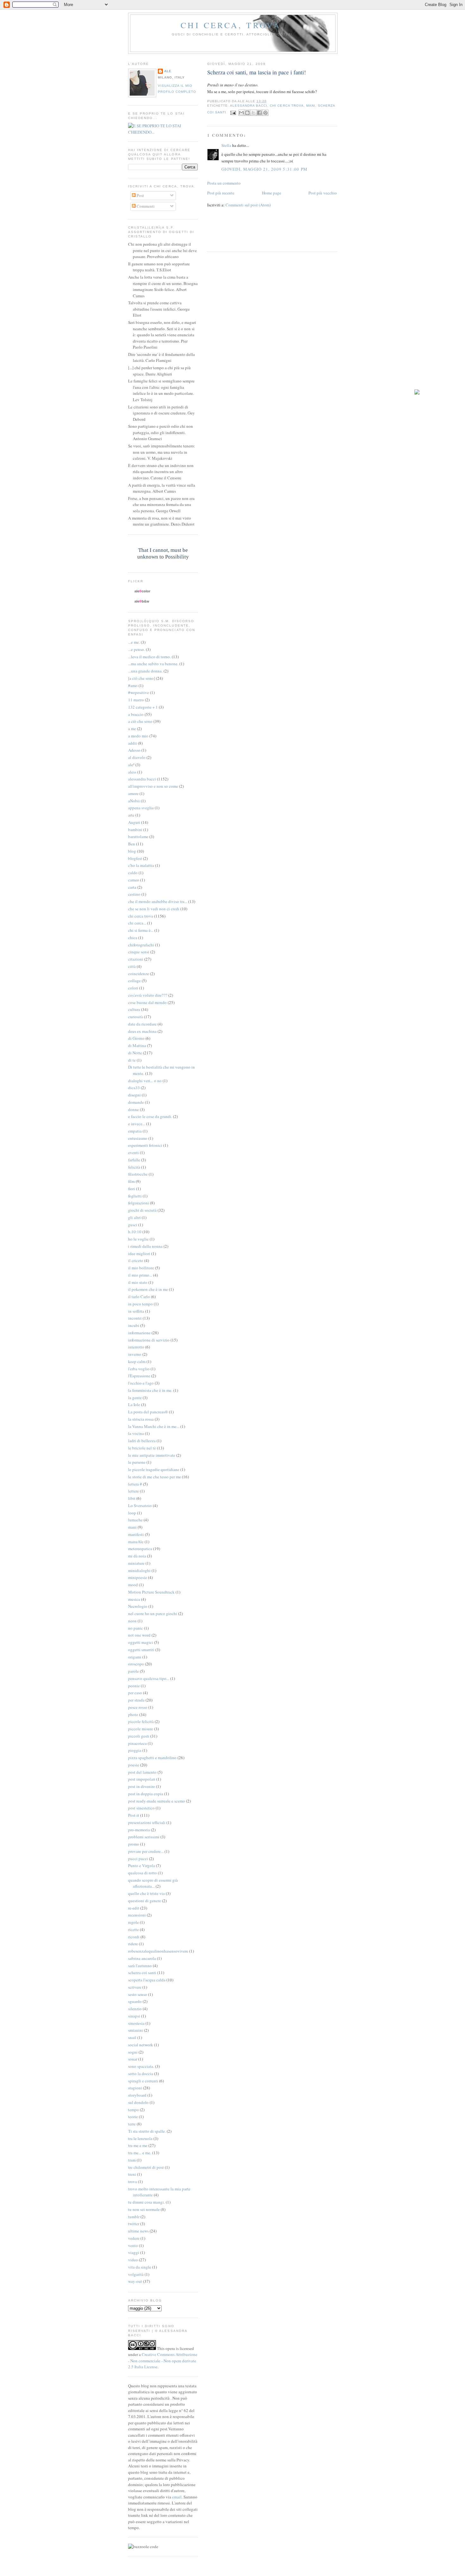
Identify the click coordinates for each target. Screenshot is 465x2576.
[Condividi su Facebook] (259, 113)
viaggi (134, 2252)
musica (134, 1599)
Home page (272, 193)
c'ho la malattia (141, 865)
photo (133, 1714)
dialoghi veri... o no (145, 1081)
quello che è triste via (146, 1893)
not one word (139, 1635)
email (177, 2497)
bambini (135, 830)
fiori (132, 1189)
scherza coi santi (142, 1973)
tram (132, 2160)
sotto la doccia (141, 2074)
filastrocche (138, 1174)
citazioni (136, 959)
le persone (137, 1462)
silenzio (135, 2009)
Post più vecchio (323, 193)
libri (132, 1498)
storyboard (137, 2095)
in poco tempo (140, 1304)
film (131, 1181)
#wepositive (139, 692)
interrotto (136, 1347)
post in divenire (142, 1786)
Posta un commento (224, 183)
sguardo (135, 2001)
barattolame (138, 837)
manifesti (136, 1534)
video (133, 2260)
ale (168, 71)
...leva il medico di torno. (149, 657)
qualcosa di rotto (143, 1873)
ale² (131, 765)
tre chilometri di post (146, 2167)
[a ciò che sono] (142, 678)
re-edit (134, 1908)
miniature (136, 1563)
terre (132, 2124)
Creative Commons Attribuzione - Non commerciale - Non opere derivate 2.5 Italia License (163, 2361)
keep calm (137, 1361)
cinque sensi (139, 952)
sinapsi (134, 2016)
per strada (136, 1700)
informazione (139, 1333)
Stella (226, 145)
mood (133, 1585)
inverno (135, 1354)
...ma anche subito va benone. (153, 664)
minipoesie (138, 1577)
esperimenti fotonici (145, 1145)
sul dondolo (138, 2102)
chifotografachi (141, 945)
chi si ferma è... (141, 930)
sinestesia (136, 2023)
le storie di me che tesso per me (155, 1477)
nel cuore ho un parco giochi (153, 1613)
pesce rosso (138, 1707)
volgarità (136, 2274)
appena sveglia (141, 808)
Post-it (134, 1815)
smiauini (136, 2030)
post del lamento (142, 1772)
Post (140, 195)
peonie (134, 1686)
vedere (134, 2238)
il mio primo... (140, 1275)
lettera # (135, 1484)
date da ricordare (142, 1024)
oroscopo (136, 1664)
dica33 (134, 1088)
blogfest (135, 858)
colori (133, 988)
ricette (133, 1929)
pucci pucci (138, 1859)
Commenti (145, 206)
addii (133, 743)
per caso (135, 1693)
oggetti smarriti (141, 1650)
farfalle (134, 1160)
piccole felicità (141, 1721)
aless (132, 772)
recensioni (137, 1915)
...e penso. (136, 649)
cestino (134, 894)
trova (133, 2181)
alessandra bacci (249, 106)
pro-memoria (139, 1830)
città (132, 966)
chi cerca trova (287, 106)
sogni (133, 2052)
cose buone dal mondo (147, 1002)
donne (133, 1109)
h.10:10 (135, 1232)
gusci (133, 1225)
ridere (133, 1944)
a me (132, 729)
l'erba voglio (139, 1369)
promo (134, 1844)
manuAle (136, 1542)
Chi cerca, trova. (233, 25)
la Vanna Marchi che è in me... (154, 1426)
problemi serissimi (144, 1837)
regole (133, 1922)
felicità (134, 1167)
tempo (133, 2110)
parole (133, 1671)
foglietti (135, 1196)
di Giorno (136, 1038)
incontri (135, 1318)
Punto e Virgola (142, 1866)
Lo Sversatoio (140, 1506)
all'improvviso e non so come (153, 786)
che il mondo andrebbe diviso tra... (158, 901)
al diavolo (137, 757)
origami (135, 1657)
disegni (134, 1095)
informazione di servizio (149, 1340)
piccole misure (141, 1729)
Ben (132, 844)
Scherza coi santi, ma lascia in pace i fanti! (257, 72)
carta (132, 887)
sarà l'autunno (140, 1966)
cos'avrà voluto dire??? (148, 995)
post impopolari (142, 1779)
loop (132, 1513)
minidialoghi (139, 1570)
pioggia (135, 1750)
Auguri (134, 822)
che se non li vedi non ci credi (154, 909)
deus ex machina (142, 1031)
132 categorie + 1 (143, 707)
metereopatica (140, 1549)
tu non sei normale (144, 2209)
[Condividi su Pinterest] (265, 113)
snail (132, 2037)
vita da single (140, 2267)
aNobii (134, 801)
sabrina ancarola (142, 1958)
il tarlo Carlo (139, 1297)
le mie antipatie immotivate (152, 1455)
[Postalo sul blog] (247, 113)
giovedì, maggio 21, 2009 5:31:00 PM (265, 169)
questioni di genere (145, 1901)
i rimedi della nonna (145, 1246)
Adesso (134, 750)
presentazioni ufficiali (147, 1822)
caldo (133, 873)
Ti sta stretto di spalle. (147, 2131)
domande (136, 1102)
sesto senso (138, 1994)
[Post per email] (233, 113)
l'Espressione (139, 1376)
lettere (133, 1491)
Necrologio (138, 1606)
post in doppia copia (146, 1794)
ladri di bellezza (142, 1441)
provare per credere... (146, 1851)
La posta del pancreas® (148, 1412)
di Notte (135, 1053)
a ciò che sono (140, 721)
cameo (134, 880)
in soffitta (136, 1311)
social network (141, 2045)
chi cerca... (137, 923)
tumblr (134, 2217)
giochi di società (142, 1210)
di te (132, 1060)
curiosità (136, 1017)
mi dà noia (137, 1556)
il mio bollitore (141, 1268)
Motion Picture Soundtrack (151, 1592)
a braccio (136, 714)
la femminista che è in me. (150, 1390)
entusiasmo (138, 1138)
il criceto (136, 1260)
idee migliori (139, 1253)
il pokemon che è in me (148, 1289)
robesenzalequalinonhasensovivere (158, 1951)
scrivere (135, 1987)
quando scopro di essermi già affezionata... (153, 1883)
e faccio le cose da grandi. (150, 1116)
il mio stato (138, 1282)
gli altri (134, 1217)
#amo (133, 685)
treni (132, 2174)
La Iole (134, 1405)
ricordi (134, 1937)
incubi (134, 1325)
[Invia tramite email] (241, 113)
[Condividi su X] (253, 113)
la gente (135, 1398)
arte (131, 815)
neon (132, 1621)
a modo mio (138, 736)
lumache (135, 1520)
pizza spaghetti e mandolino (152, 1758)
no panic (136, 1628)
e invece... (137, 1124)
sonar (133, 2059)
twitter (134, 2224)
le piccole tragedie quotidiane (154, 1469)
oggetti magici (141, 1642)
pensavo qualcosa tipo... (149, 1678)
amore (133, 793)
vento (133, 2245)
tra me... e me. (140, 2153)
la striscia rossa (141, 1419)
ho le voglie (138, 1239)
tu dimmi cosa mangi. (146, 2202)
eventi (133, 1152)
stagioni (135, 2088)
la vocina (136, 1433)
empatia (135, 1131)
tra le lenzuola (140, 2138)
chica (133, 938)
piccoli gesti (139, 1736)
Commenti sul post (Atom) (248, 205)
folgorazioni (139, 1203)
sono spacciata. (141, 2066)
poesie (134, 1765)
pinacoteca (137, 1743)
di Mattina (137, 1045)
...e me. (134, 642)
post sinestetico (141, 1808)
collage (134, 981)
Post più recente (221, 193)
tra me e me (138, 2145)
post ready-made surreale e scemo (157, 1801)
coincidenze (139, 974)
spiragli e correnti (143, 2081)
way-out (135, 2281)
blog (132, 851)
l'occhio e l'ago (141, 1383)
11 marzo (136, 700)
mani (311, 106)
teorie (133, 2117)
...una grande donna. (145, 671)
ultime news (138, 2231)
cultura (134, 1009)
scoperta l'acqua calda (147, 1980)
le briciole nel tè (142, 1448)
